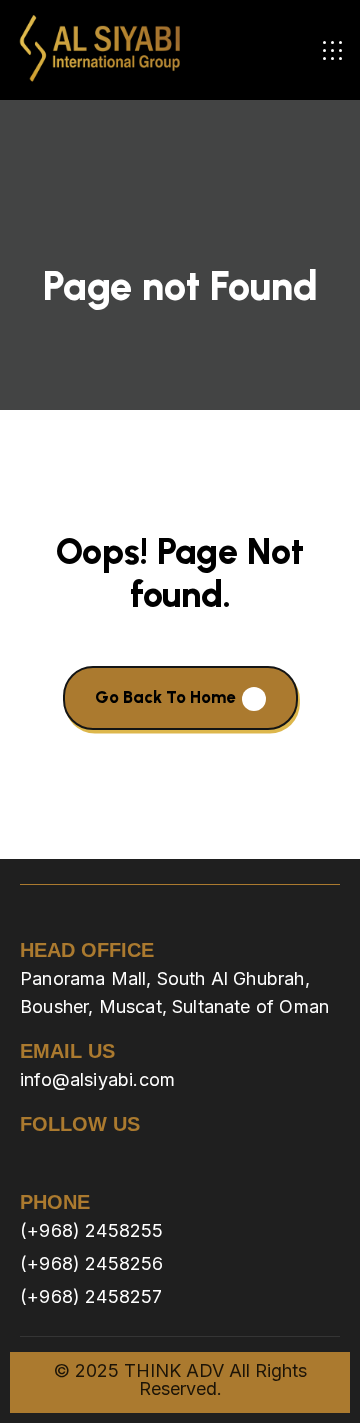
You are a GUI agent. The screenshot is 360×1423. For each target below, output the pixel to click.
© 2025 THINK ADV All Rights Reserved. (180, 1379)
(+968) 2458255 (92, 1230)
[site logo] (100, 50)
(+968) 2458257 (91, 1296)
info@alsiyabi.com (97, 1079)
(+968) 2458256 (92, 1263)
